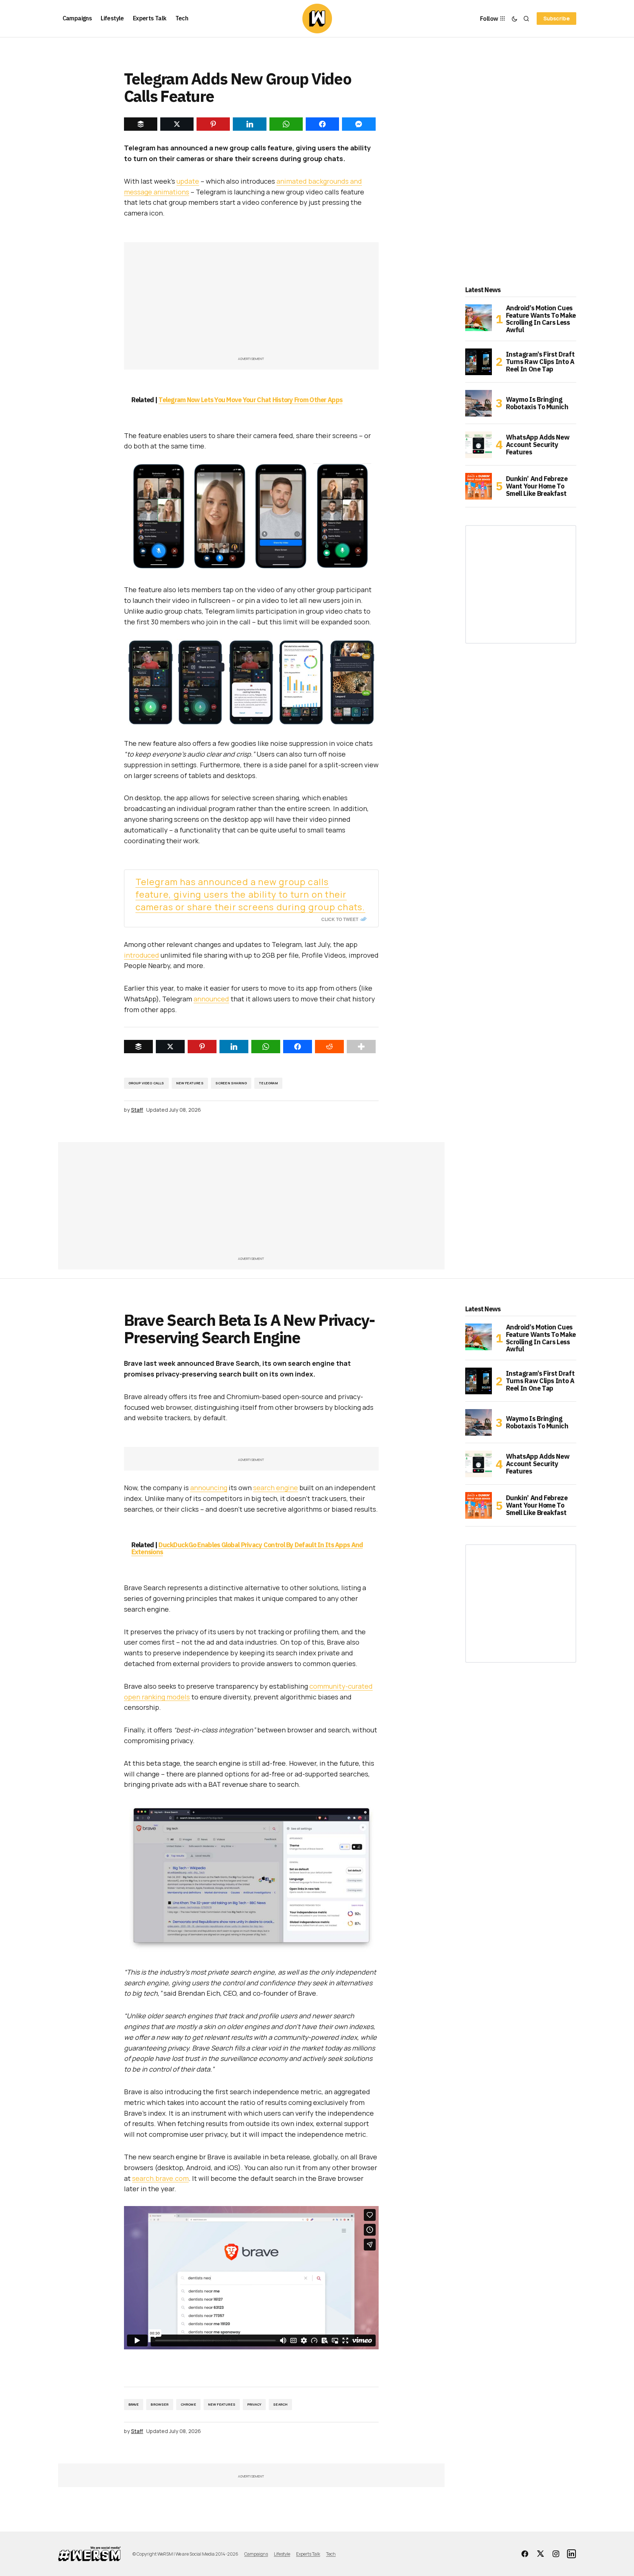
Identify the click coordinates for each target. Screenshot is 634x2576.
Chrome (188, 2404)
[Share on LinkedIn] (234, 1047)
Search (280, 2404)
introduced (142, 955)
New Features (190, 1083)
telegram (268, 1083)
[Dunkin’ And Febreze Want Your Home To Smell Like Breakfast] (479, 486)
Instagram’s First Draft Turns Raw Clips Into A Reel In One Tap (540, 362)
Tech (331, 2554)
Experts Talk (308, 2554)
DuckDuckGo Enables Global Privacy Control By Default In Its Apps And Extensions (247, 1549)
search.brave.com (160, 2178)
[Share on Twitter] (170, 1047)
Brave (134, 2404)
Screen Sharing (231, 1083)
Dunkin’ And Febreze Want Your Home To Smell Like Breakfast (537, 486)
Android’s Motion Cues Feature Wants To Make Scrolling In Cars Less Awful (541, 319)
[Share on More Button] (361, 1047)
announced (211, 999)
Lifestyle (282, 2554)
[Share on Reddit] (329, 1047)
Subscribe (556, 18)
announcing (209, 1488)
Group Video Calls (146, 1083)
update (188, 181)
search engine (276, 1488)
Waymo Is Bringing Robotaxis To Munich (537, 403)
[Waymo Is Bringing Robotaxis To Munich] (479, 403)
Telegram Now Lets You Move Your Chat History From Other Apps (250, 400)
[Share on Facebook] (298, 1047)
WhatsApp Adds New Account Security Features (538, 445)
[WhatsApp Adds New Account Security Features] (479, 445)
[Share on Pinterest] (202, 1047)
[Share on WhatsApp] (266, 1047)
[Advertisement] (251, 303)
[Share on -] (141, 124)
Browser (160, 2404)
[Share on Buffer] (138, 1047)
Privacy (254, 2404)
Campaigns (256, 2554)
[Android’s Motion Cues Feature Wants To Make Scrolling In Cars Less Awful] (479, 318)
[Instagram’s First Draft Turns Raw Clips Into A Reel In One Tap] (479, 362)
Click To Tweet (340, 919)
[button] (514, 19)
